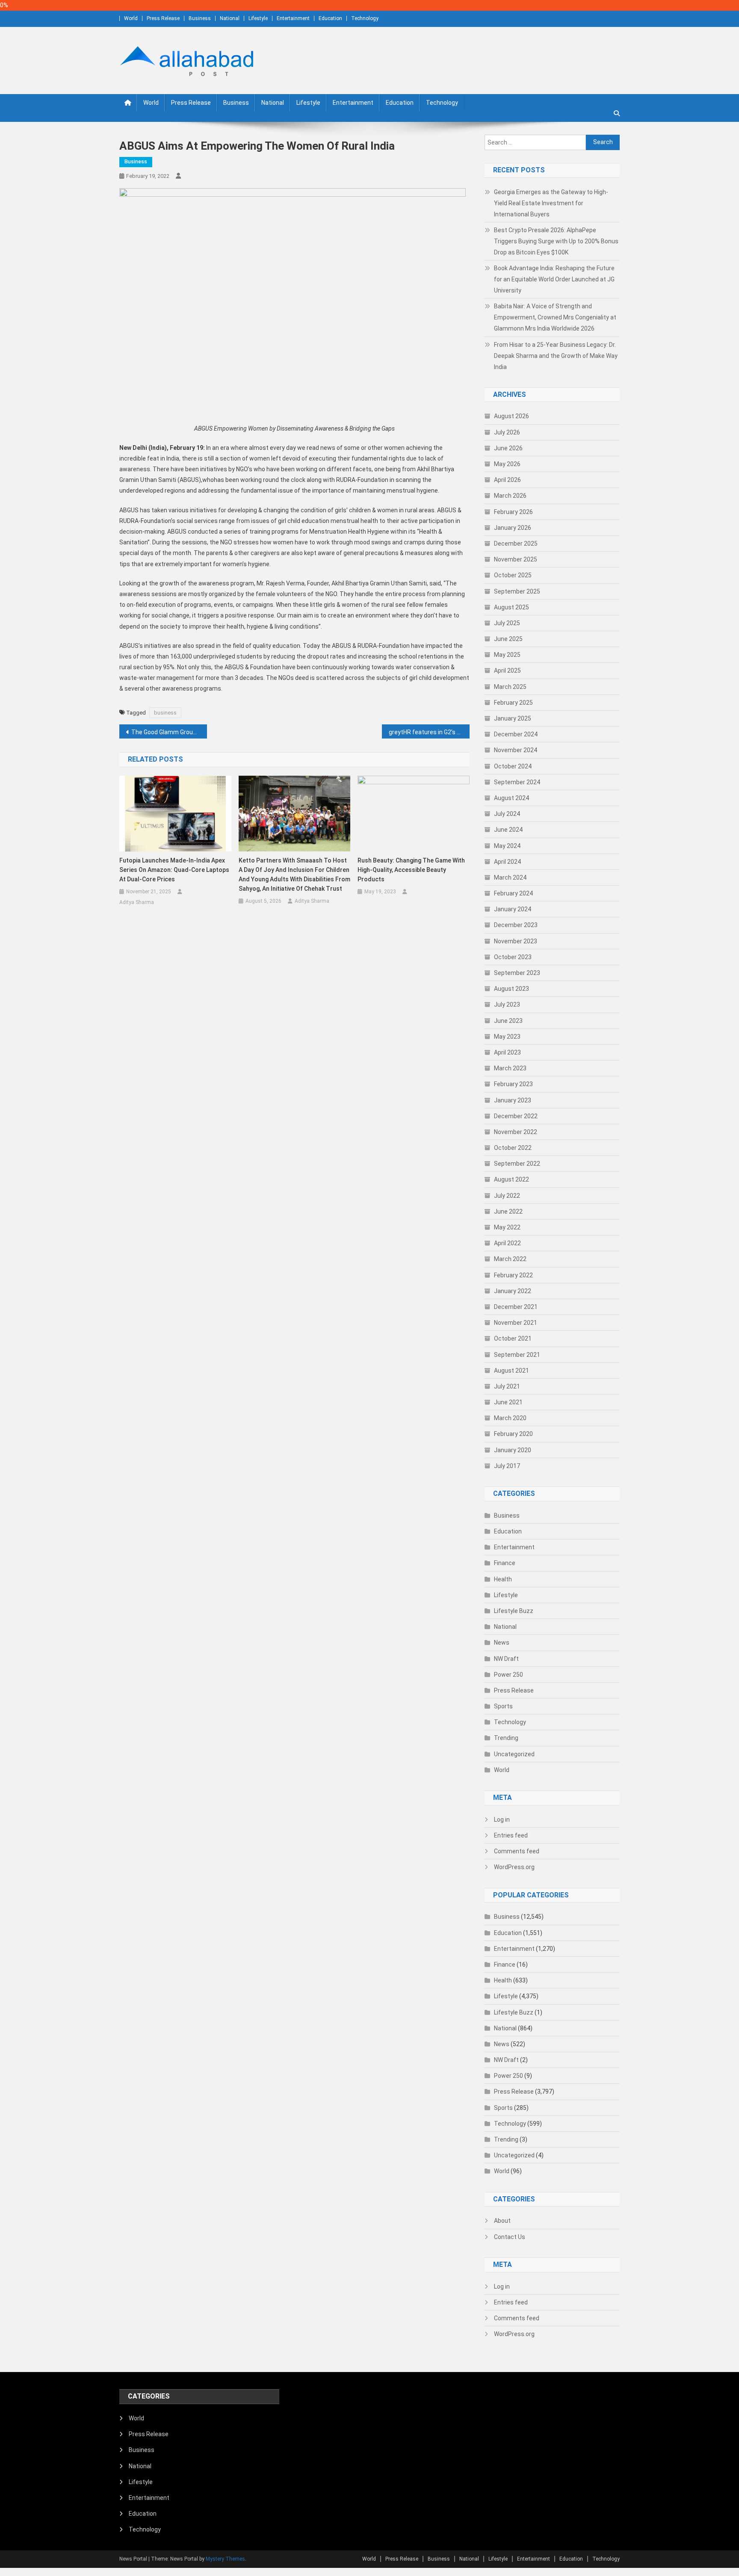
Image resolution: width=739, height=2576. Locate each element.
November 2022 (516, 1132)
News (502, 1642)
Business (200, 18)
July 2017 (507, 1466)
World (131, 18)
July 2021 (507, 1386)
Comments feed (517, 1851)
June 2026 (508, 448)
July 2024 (507, 814)
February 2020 (513, 1434)
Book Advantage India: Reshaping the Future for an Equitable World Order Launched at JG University (554, 279)
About (502, 2221)
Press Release (163, 18)
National (230, 18)
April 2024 (507, 862)
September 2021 (517, 1355)
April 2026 (507, 480)
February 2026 (513, 512)
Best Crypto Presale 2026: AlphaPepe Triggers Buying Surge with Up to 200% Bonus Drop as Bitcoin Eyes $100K (556, 241)
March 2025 (510, 687)
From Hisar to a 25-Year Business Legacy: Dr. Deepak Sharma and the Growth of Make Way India (556, 356)
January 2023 (513, 1100)
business (165, 713)
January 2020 (513, 1450)
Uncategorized (514, 1754)
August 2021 (511, 1371)
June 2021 (508, 1402)
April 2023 (507, 1052)
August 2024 (511, 798)
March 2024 (510, 877)
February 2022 (513, 1275)
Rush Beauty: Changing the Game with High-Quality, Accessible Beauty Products (411, 870)
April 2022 (507, 1243)
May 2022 (507, 1227)
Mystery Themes (225, 2559)
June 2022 (508, 1211)
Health (503, 1579)
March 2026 (510, 496)
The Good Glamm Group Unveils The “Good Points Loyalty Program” (169, 732)
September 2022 (517, 1164)
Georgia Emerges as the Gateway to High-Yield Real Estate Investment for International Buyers (551, 203)
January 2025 (513, 718)
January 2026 (513, 528)
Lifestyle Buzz (514, 1611)
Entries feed (511, 1835)
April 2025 (507, 671)
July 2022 (507, 1196)
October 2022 (513, 1148)
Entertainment (293, 18)
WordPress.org (514, 1867)
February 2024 (513, 893)
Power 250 (508, 1675)
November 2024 (516, 750)
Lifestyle (258, 18)
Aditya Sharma (137, 902)
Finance (505, 1563)
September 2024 (517, 782)
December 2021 (516, 1307)
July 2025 (507, 623)
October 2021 (513, 1338)
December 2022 (516, 1116)
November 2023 (516, 941)
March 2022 (510, 1259)
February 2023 (513, 1084)
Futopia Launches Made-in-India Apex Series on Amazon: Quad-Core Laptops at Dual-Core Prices (174, 870)
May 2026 (507, 464)
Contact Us (510, 2237)
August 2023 (511, 989)
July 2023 (507, 1004)
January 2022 (513, 1291)
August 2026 (511, 416)
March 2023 (510, 1068)
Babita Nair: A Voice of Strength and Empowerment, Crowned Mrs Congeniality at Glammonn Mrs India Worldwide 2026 (555, 317)
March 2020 (510, 1418)
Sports (503, 1706)
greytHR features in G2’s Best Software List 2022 (429, 732)
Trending (506, 1738)
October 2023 (513, 957)
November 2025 (516, 559)
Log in (502, 1820)
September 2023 (517, 973)
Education (330, 18)
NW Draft (506, 1659)
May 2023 (507, 1037)
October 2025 (513, 575)
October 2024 (513, 766)
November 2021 (516, 1323)
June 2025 (508, 639)
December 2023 (516, 925)
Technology (365, 18)
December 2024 (516, 734)
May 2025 (507, 655)
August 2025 (511, 607)
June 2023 (508, 1021)
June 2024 (508, 830)
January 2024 (513, 909)
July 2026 (507, 432)
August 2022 (511, 1179)
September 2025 (517, 591)
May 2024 (507, 846)
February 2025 (513, 703)
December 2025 (516, 544)
